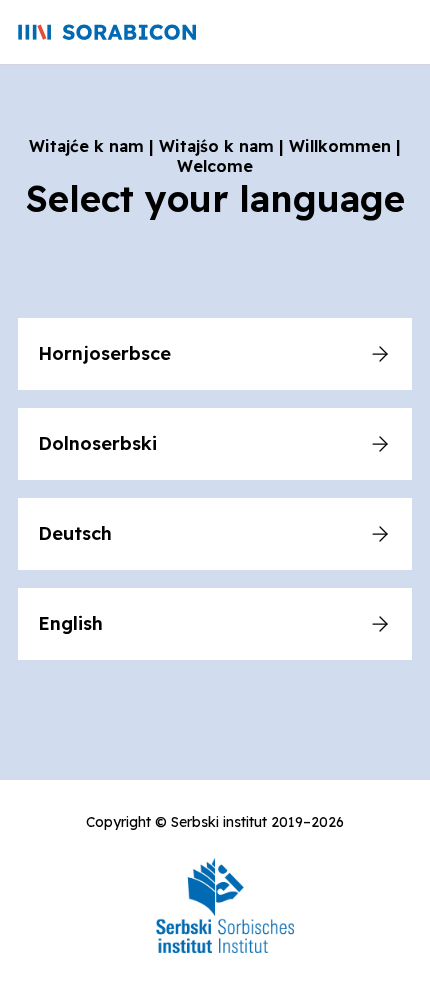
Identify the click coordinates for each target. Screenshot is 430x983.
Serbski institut (219, 822)
